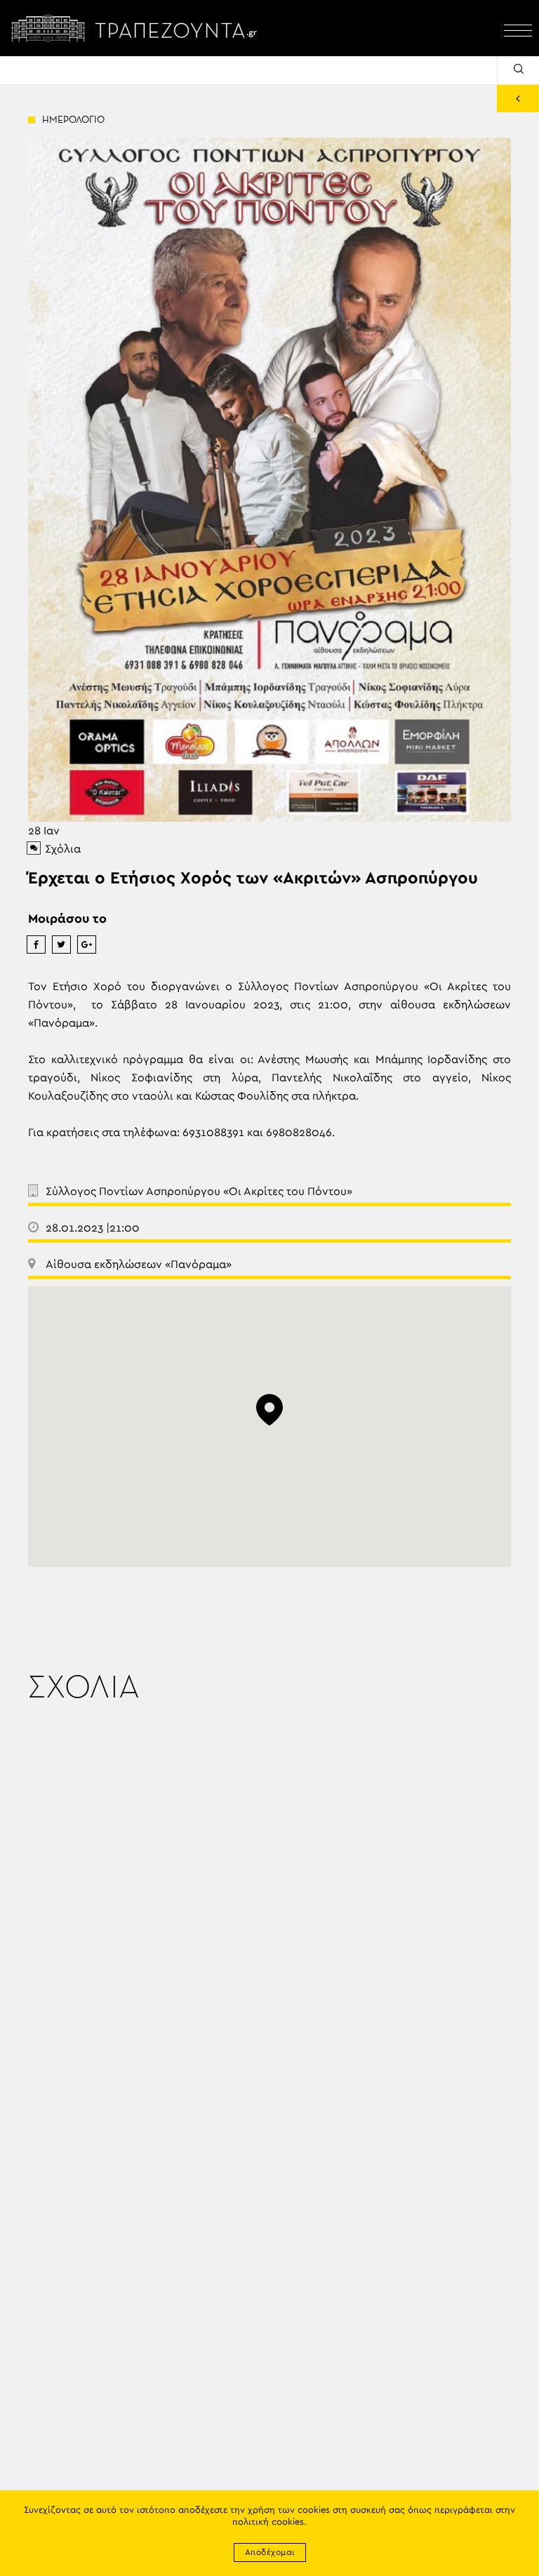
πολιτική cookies (268, 2522)
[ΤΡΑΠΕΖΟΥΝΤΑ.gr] (138, 28)
